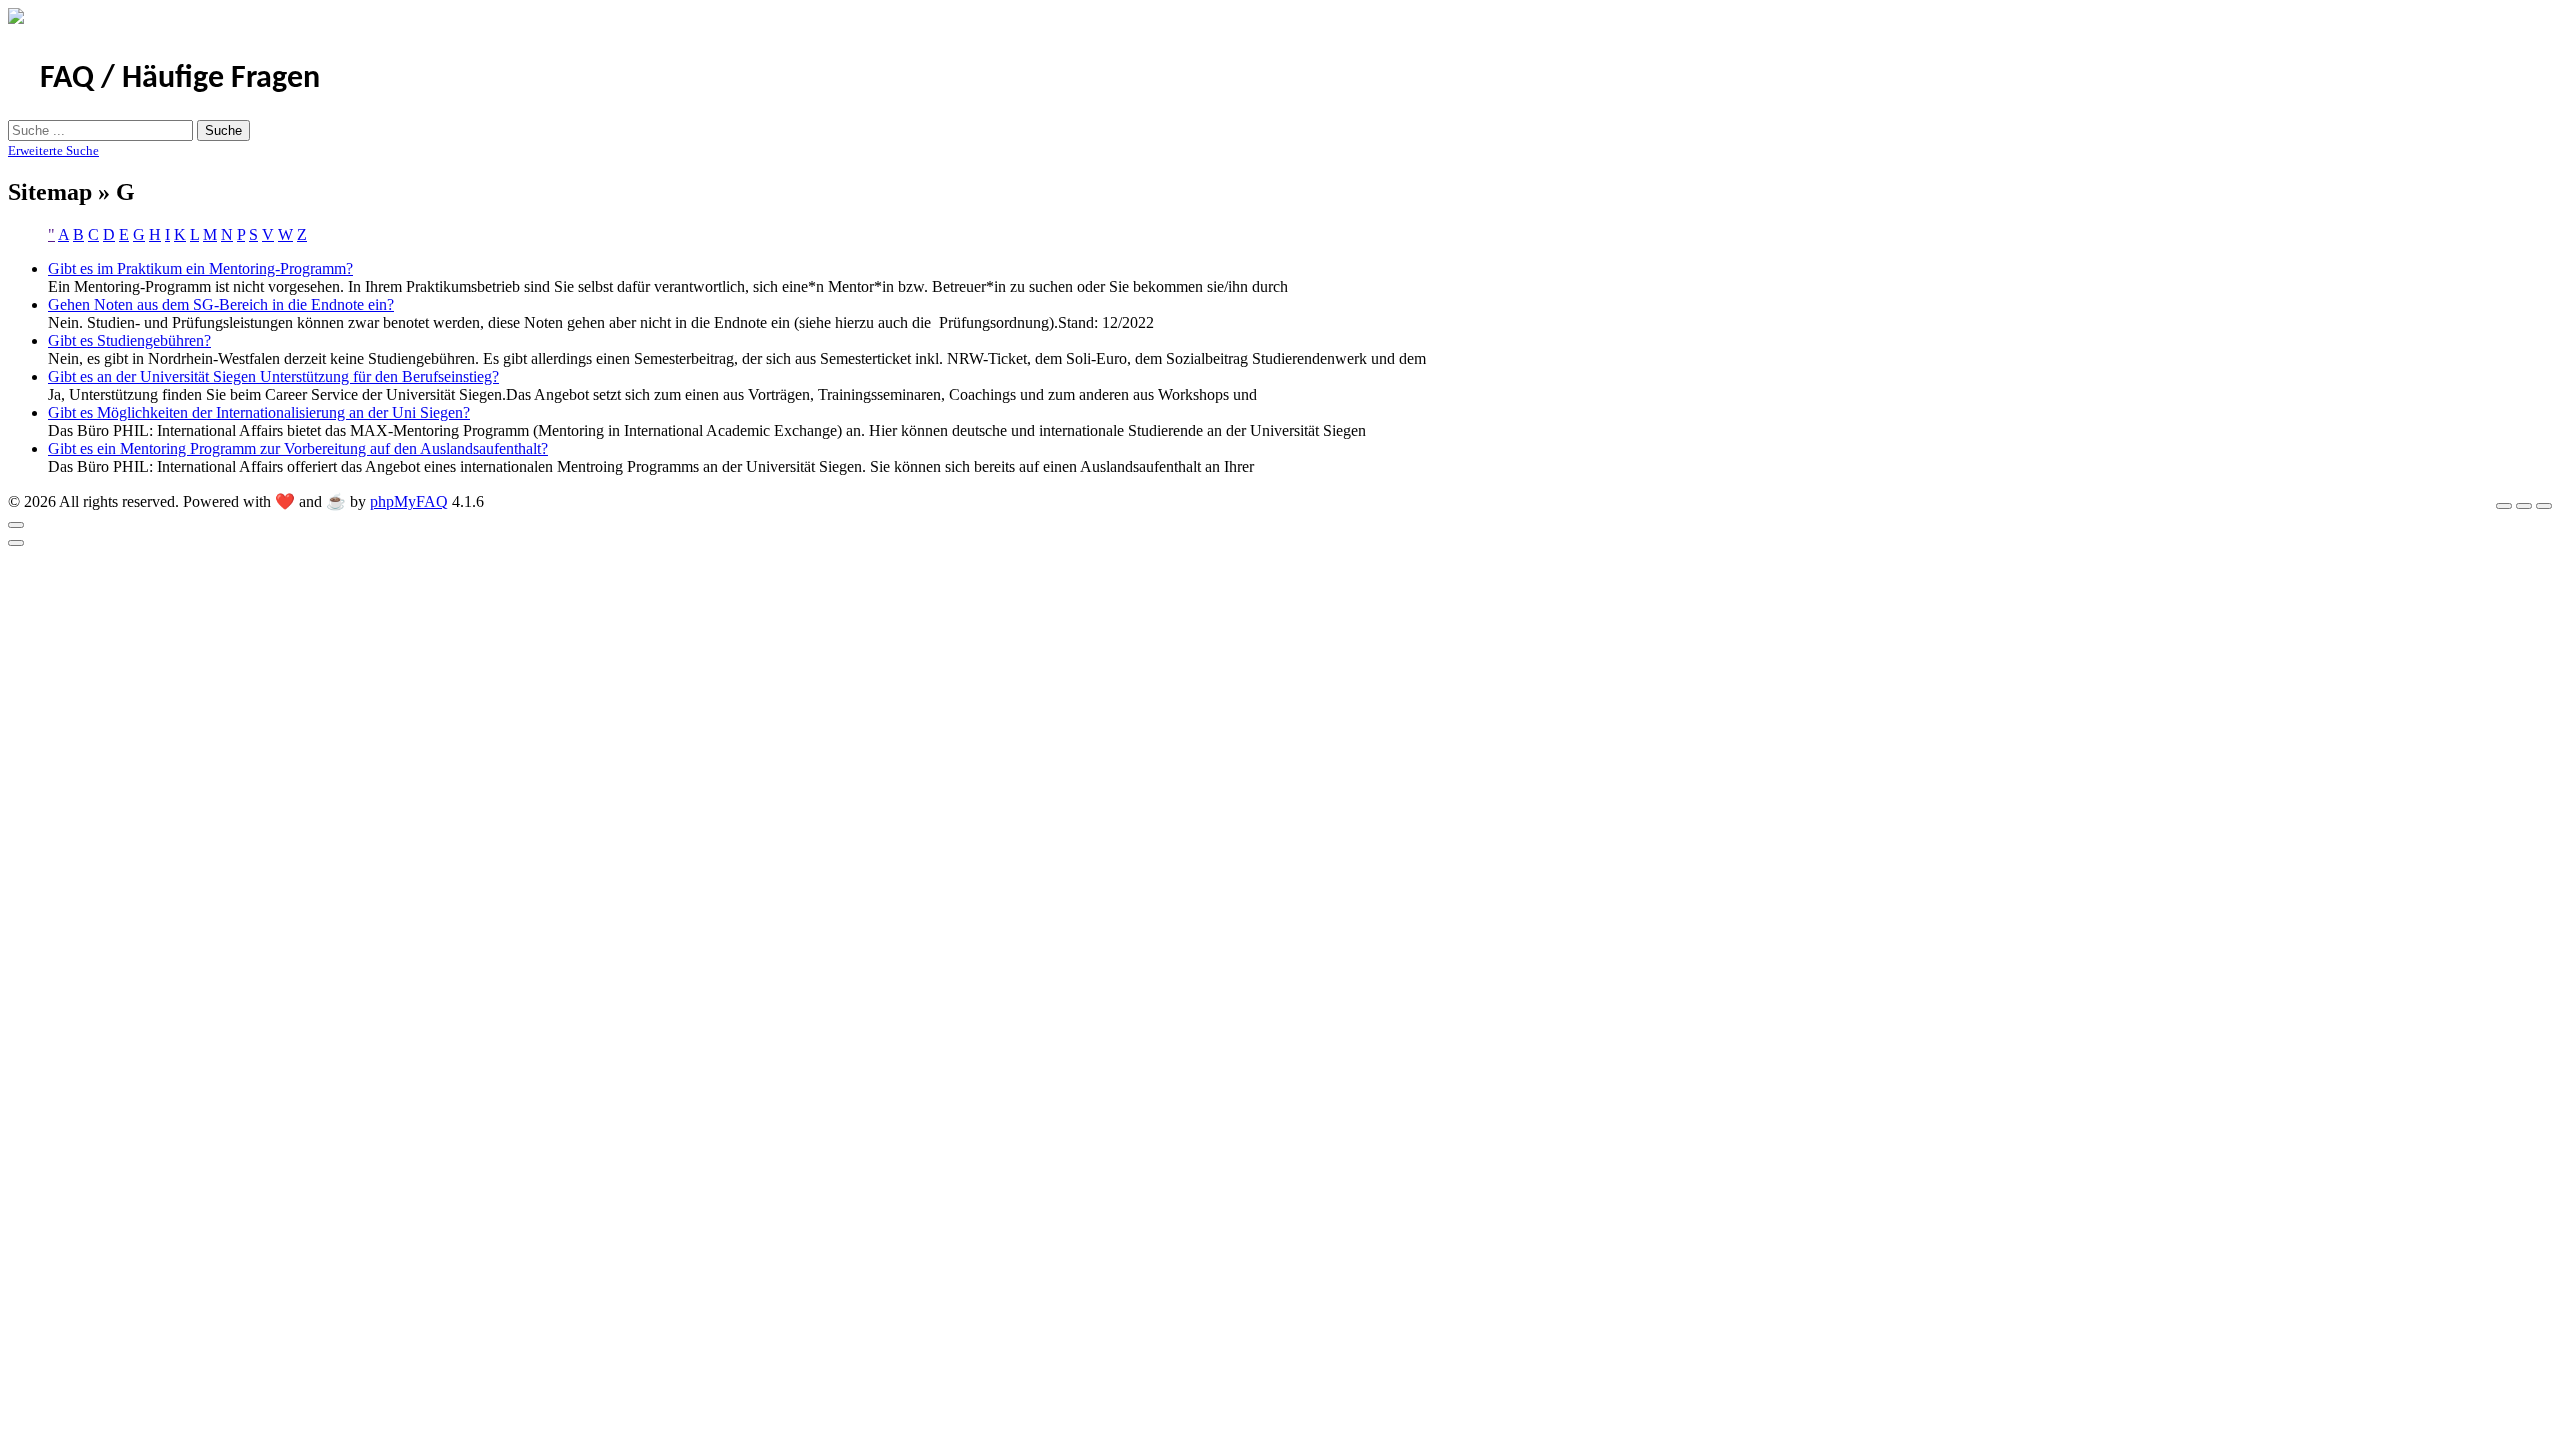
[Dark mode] (2524, 506)
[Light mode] (2504, 506)
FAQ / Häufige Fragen (180, 79)
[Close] (16, 525)
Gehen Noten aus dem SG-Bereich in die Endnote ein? (221, 304)
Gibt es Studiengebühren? (129, 340)
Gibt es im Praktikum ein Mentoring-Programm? (200, 268)
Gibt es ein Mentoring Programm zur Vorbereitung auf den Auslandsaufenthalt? (298, 448)
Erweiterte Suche (53, 150)
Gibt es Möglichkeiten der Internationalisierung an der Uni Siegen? (259, 412)
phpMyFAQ (409, 501)
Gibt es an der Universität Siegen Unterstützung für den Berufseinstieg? (273, 376)
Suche (223, 130)
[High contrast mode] (2544, 506)
